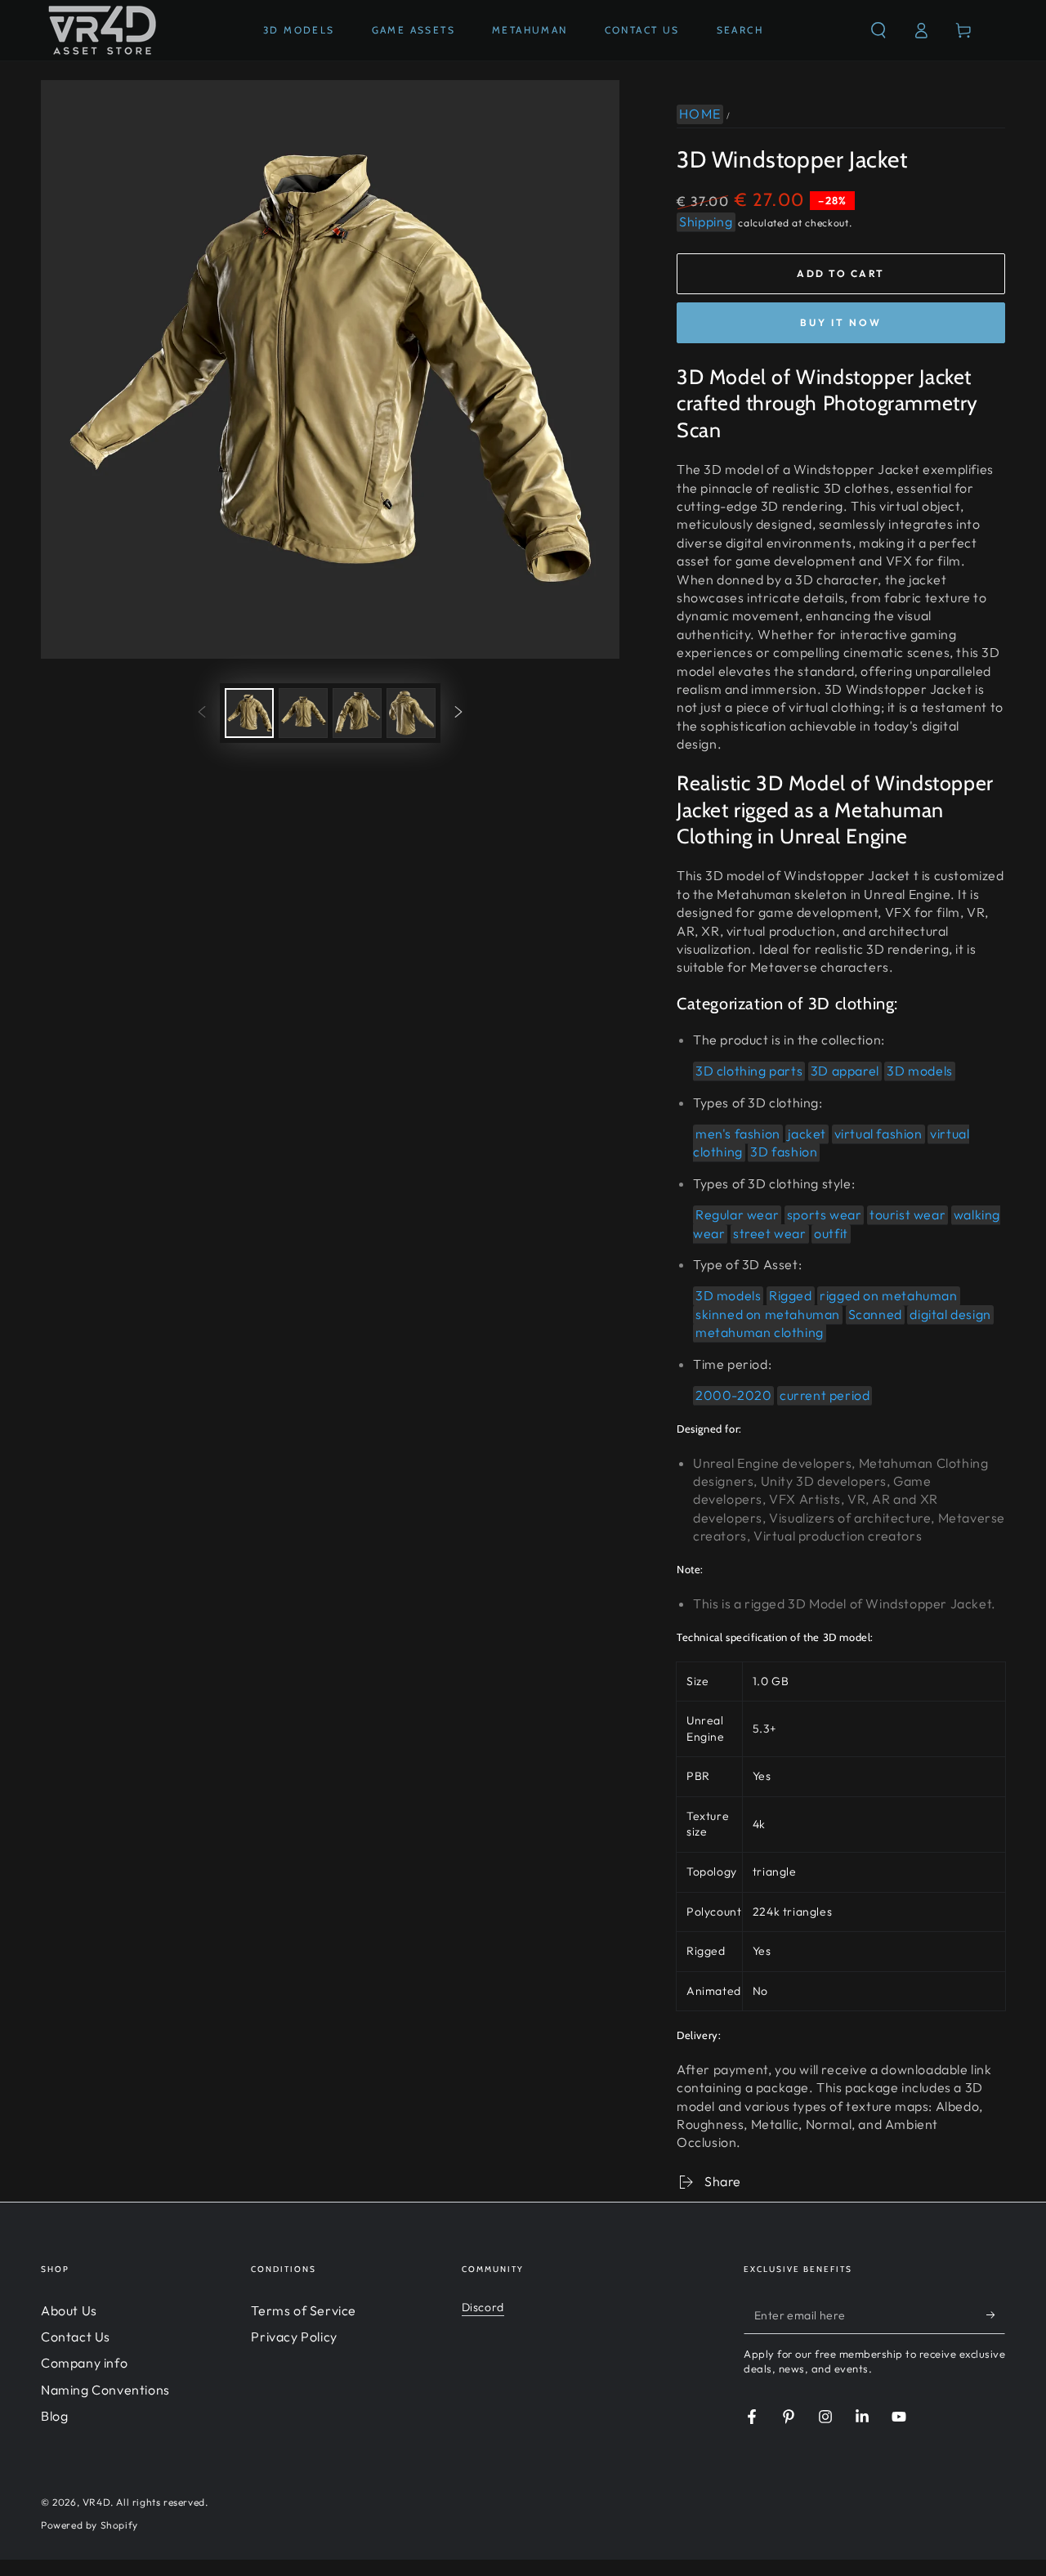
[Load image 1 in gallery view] (249, 713)
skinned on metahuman (768, 1314)
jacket (807, 1134)
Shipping (706, 221)
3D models (919, 1071)
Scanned (875, 1314)
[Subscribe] (996, 2315)
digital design (950, 1314)
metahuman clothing (760, 1332)
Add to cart (840, 273)
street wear (770, 1233)
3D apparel (845, 1071)
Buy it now (841, 322)
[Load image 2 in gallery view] (303, 713)
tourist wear (907, 1214)
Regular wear (737, 1214)
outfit (831, 1233)
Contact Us (76, 2337)
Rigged (791, 1295)
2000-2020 (733, 1395)
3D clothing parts (749, 1071)
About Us (69, 2310)
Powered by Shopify (89, 2525)
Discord (483, 2307)
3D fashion (784, 1152)
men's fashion (738, 1134)
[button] (878, 30)
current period (825, 1395)
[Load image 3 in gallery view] (357, 713)
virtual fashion (878, 1134)
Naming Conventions (105, 2390)
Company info (84, 2363)
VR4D (96, 2502)
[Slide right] (458, 713)
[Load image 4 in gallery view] (411, 713)
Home (700, 114)
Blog (54, 2416)
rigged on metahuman (888, 1295)
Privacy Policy (294, 2337)
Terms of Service (304, 2310)
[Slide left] (202, 713)
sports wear (825, 1214)
